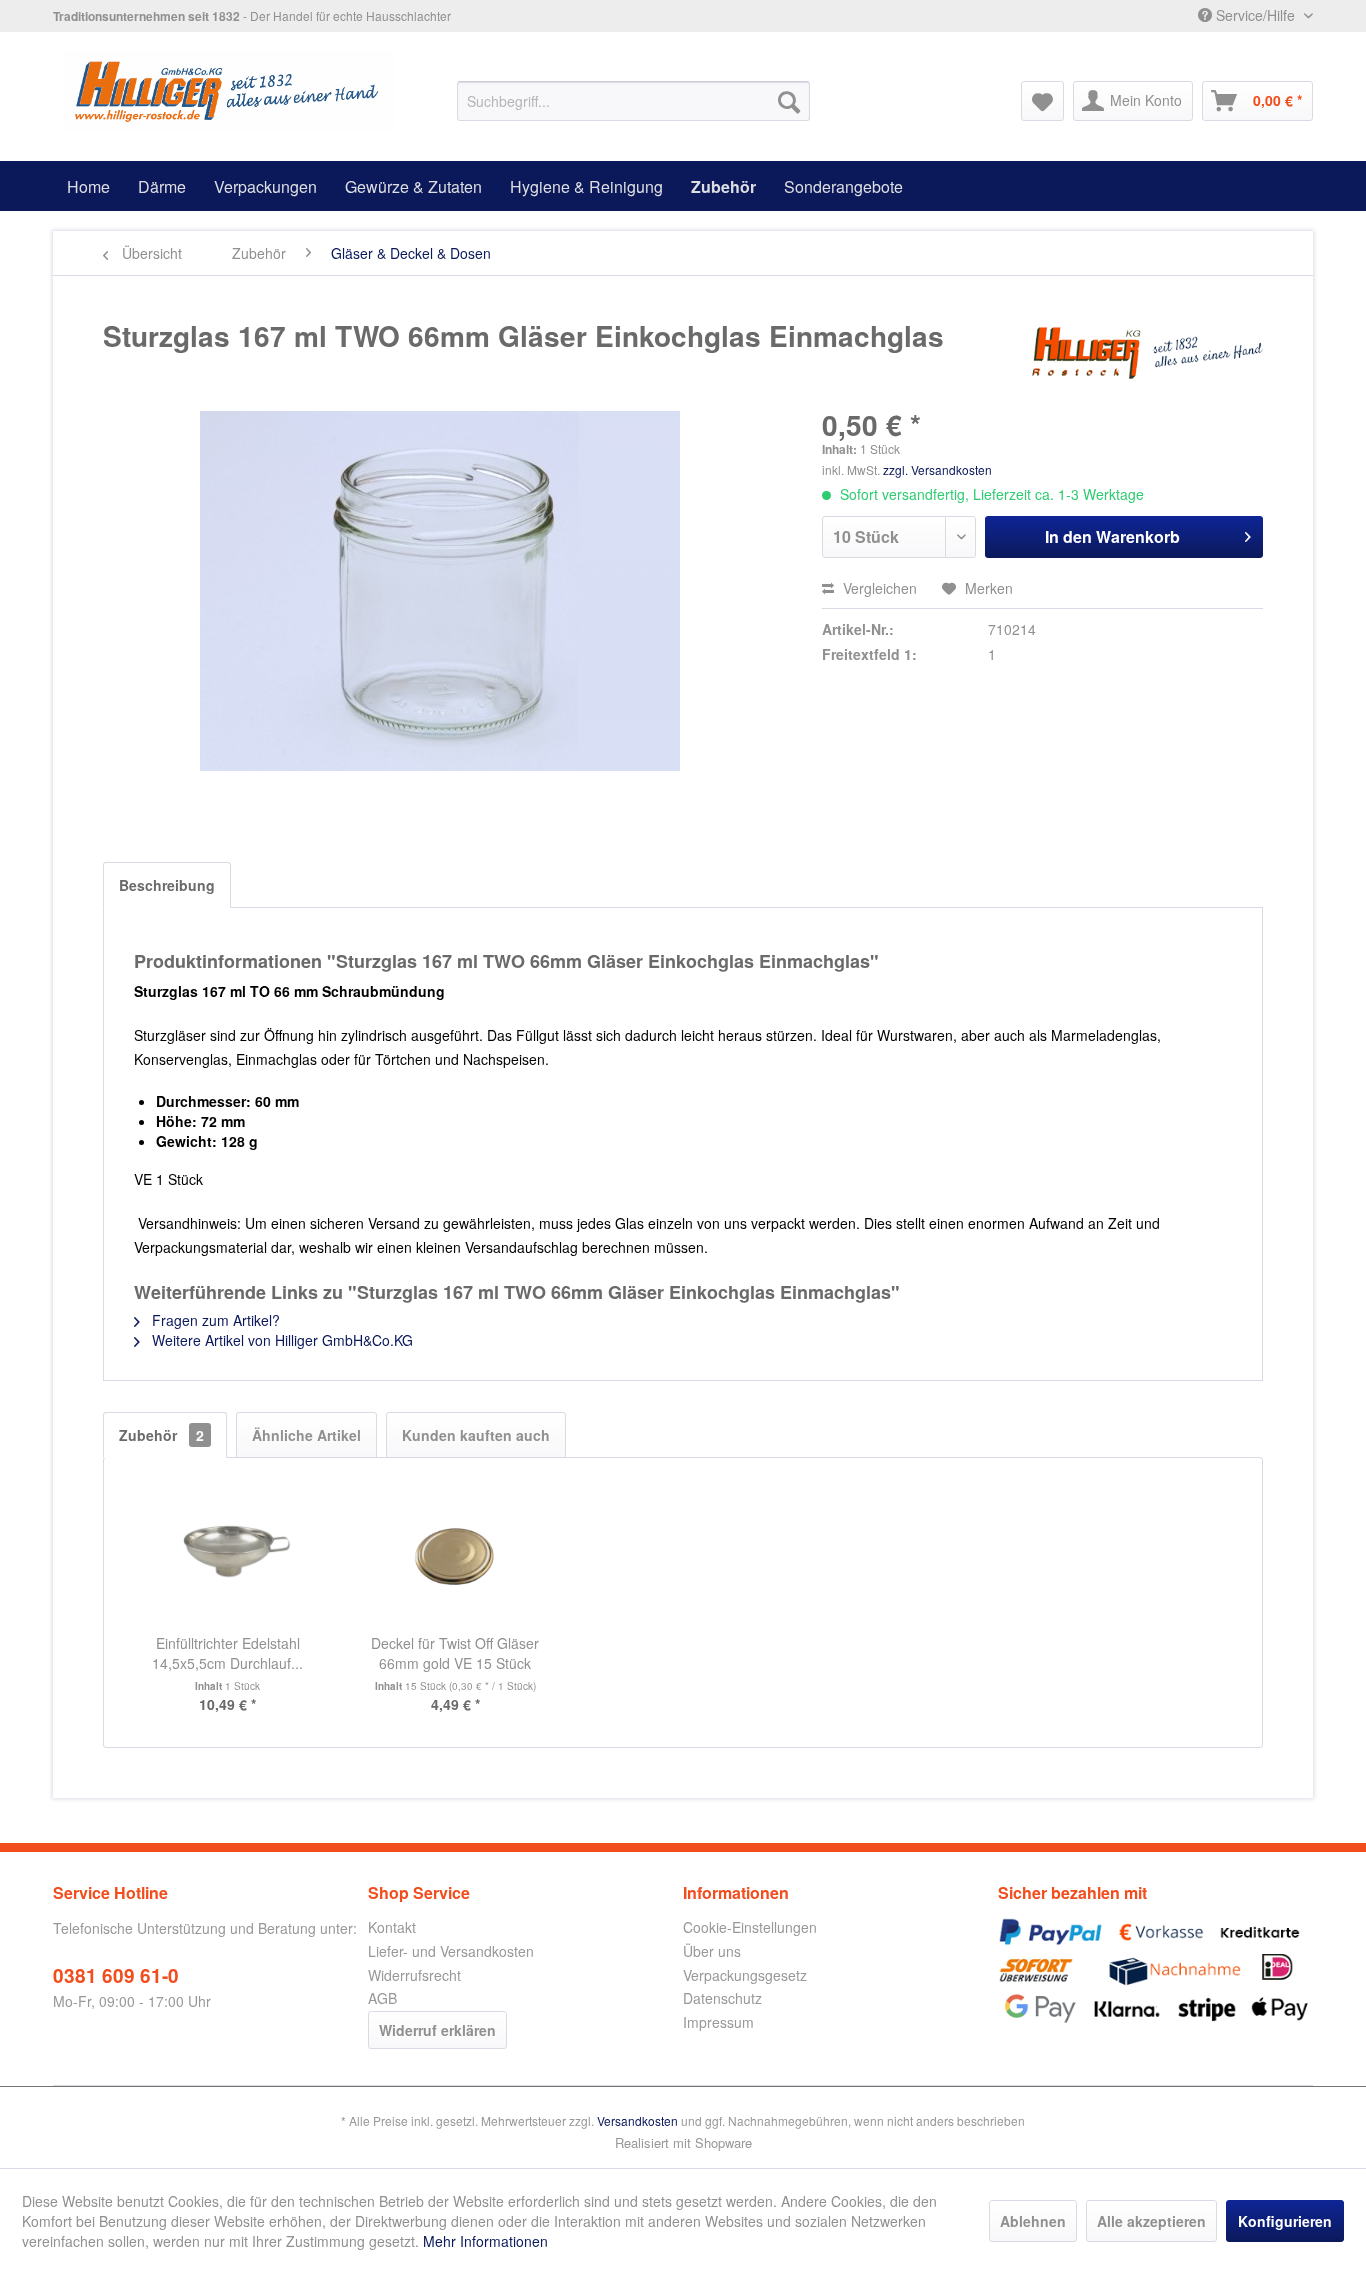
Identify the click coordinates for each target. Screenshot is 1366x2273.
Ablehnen (1033, 2221)
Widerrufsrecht (414, 1975)
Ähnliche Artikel (306, 1435)
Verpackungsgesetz (745, 1975)
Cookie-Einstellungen (750, 1927)
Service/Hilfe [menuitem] (1255, 15)
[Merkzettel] (1042, 101)
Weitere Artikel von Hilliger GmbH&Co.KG (280, 1340)
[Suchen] (789, 101)
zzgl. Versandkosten (937, 469)
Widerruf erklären (437, 2030)
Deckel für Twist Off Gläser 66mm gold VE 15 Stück (455, 1653)
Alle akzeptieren (1151, 2221)
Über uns (712, 1951)
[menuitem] (633, 101)
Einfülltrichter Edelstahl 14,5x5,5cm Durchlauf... (227, 1653)
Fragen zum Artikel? (214, 1320)
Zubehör (161, 1435)
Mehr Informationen (485, 2241)
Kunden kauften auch (476, 1435)
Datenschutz (722, 1998)
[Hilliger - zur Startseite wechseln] (228, 91)
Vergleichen (878, 588)
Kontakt (392, 1927)
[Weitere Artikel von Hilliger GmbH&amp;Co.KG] (1147, 356)
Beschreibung (167, 885)
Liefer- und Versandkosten (451, 1951)
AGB (382, 1998)
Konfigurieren (1285, 2221)
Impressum (718, 2022)
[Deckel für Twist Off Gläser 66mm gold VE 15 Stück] (456, 1553)
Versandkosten (637, 2120)
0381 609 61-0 (116, 1975)
